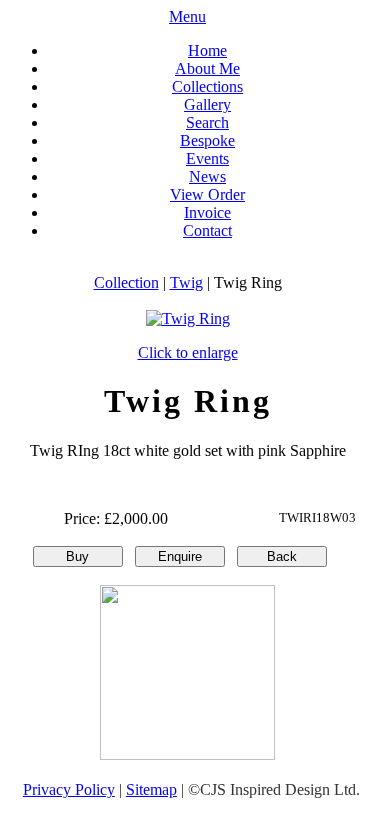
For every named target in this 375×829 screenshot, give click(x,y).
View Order (207, 194)
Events (207, 158)
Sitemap (151, 789)
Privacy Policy (69, 789)
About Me (207, 68)
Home (207, 50)
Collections (207, 86)
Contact (207, 230)
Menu (187, 16)
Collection (126, 282)
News (207, 176)
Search (207, 122)
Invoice (207, 212)
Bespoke (207, 140)
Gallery (207, 104)
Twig (186, 282)
